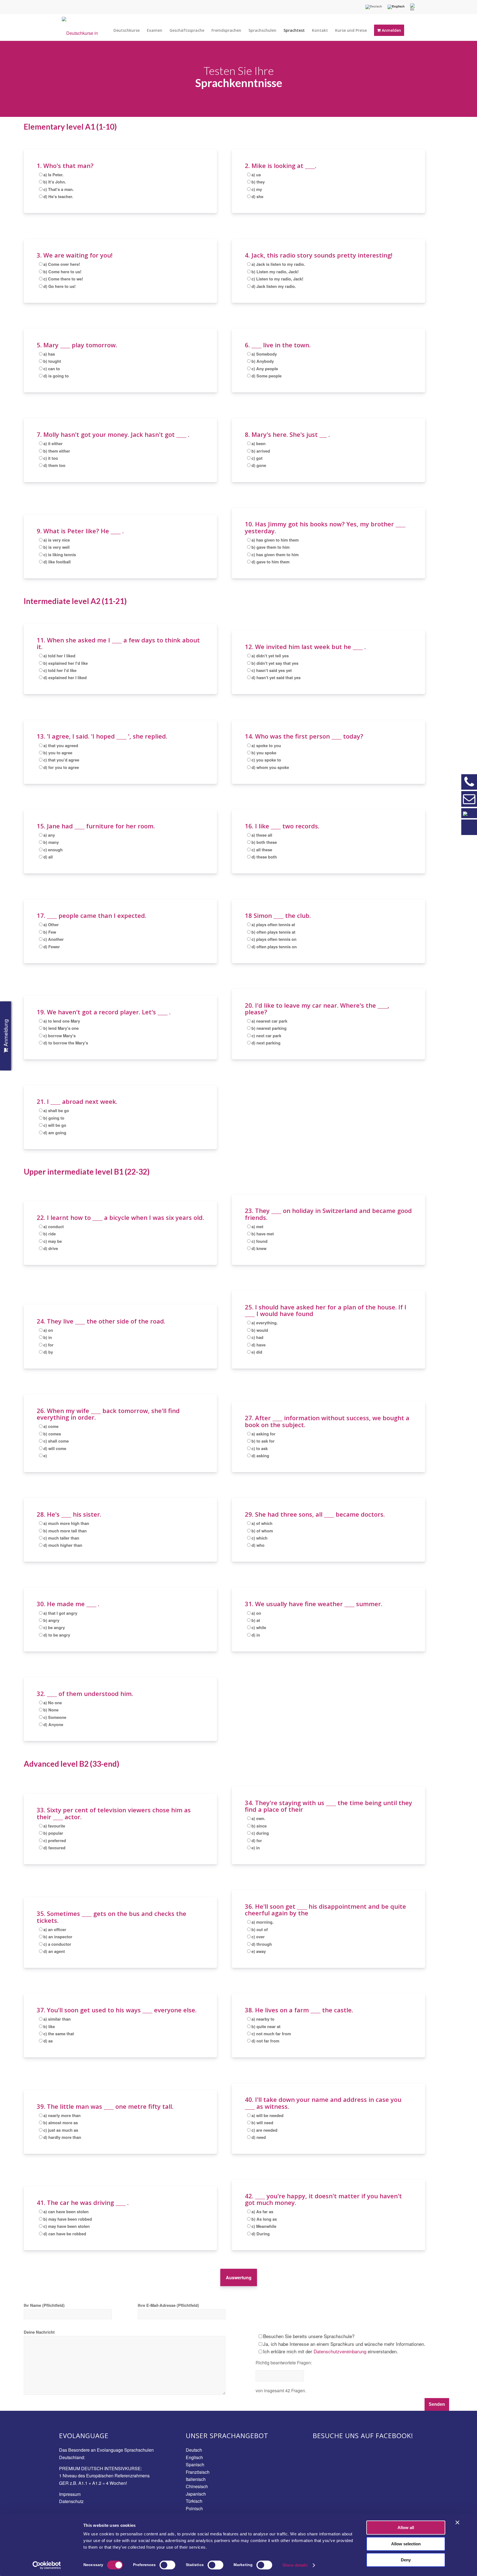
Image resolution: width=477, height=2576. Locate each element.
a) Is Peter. (53, 175)
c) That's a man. (59, 189)
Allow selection (406, 2544)
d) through (262, 1944)
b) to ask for (263, 1441)
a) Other (51, 925)
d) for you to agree (61, 767)
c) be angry (54, 1627)
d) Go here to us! (59, 286)
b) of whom (262, 1531)
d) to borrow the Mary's (66, 1043)
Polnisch (194, 2508)
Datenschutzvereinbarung (340, 2351)
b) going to (54, 1118)
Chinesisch (197, 2486)
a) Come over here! (62, 264)
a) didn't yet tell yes (270, 656)
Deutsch (194, 2450)
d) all (48, 857)
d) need (259, 2137)
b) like (49, 2026)
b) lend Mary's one (61, 1028)
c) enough (53, 850)
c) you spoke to (266, 760)
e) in (256, 1848)
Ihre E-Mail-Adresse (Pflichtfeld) (168, 2305)
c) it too (51, 458)
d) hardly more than (62, 2137)
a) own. (258, 1818)
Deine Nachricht (39, 2332)
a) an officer (55, 1929)
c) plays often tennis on (274, 939)
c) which (259, 1538)
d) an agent (54, 1951)
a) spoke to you (266, 745)
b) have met (263, 1234)
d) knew (259, 1248)
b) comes (52, 1434)
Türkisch (194, 2501)
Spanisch (195, 2465)
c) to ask (260, 1448)
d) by (48, 1352)
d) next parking (266, 1043)
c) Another (54, 939)
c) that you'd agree (61, 760)
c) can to (52, 369)
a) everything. (265, 1323)
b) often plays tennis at (273, 932)
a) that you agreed (61, 745)
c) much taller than (61, 1538)
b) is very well (56, 547)
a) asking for (263, 1434)
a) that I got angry (60, 1613)
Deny (406, 2560)
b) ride (50, 1234)
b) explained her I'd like (66, 663)
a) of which (262, 1523)
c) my (257, 189)
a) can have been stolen (66, 2212)
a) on (48, 1330)
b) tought (52, 361)
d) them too (54, 465)
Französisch (198, 2472)
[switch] (167, 2565)
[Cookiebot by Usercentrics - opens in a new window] (47, 2565)
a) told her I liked (59, 656)
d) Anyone (53, 1724)
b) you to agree (58, 753)
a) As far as (262, 2212)
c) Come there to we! (63, 279)
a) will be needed (267, 2115)
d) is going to (56, 376)
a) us (256, 175)
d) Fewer (52, 947)
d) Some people (267, 376)
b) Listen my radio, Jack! (275, 272)
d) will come (55, 1448)
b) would (260, 1330)
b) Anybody (263, 361)
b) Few (50, 932)
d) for (257, 1840)
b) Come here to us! (62, 272)
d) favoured (54, 1848)
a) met (257, 1227)
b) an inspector (58, 1937)
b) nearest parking (269, 1028)
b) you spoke (264, 753)
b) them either (57, 451)
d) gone (259, 465)
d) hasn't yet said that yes (276, 678)
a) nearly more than (62, 2115)
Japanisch (196, 2494)
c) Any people (265, 369)
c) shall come (56, 1441)
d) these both (264, 857)
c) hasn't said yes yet (272, 670)
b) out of (260, 1929)
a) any (49, 835)
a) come (51, 1426)
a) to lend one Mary (62, 1021)
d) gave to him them (271, 562)
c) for (48, 1345)
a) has (49, 354)
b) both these (264, 842)
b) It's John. (55, 182)
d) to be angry (57, 1635)
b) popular (53, 1833)
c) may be (53, 1241)
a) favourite (54, 1826)
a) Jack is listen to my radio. (278, 264)
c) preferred (55, 1840)
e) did (257, 1352)
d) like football (57, 562)
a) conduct (54, 1227)
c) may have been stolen (67, 2226)
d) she (257, 196)
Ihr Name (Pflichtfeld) (44, 2305)
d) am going (55, 1133)
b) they (258, 182)
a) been (259, 443)
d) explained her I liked (65, 678)
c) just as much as (61, 2130)
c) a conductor (57, 1944)
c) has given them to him (275, 555)
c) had (257, 1337)
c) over (258, 1937)
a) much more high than (66, 1523)
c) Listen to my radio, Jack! (277, 279)
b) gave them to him (271, 547)
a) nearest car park (269, 1021)
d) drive (51, 1248)
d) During (261, 2234)
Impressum (70, 2494)
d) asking (260, 1456)
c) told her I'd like (60, 670)
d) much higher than (63, 1545)
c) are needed (264, 2130)
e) (45, 1456)
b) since (259, 1826)
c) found (259, 1241)
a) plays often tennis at (273, 925)
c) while (259, 1627)
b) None (51, 1710)
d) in (256, 1635)
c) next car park (266, 1036)
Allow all (406, 2528)
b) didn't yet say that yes (275, 663)
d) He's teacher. (58, 196)
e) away (259, 1951)
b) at (256, 1620)
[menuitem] (374, 7)
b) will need (262, 2123)
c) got (257, 458)
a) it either (53, 443)
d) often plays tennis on (274, 947)
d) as (48, 2041)
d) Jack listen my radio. (274, 286)
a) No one (53, 1703)
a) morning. (263, 1922)
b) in (48, 1337)
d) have (259, 1345)
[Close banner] (457, 2522)
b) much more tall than (65, 1531)
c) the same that (59, 2034)
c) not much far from (271, 2034)
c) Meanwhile (264, 2226)
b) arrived (261, 451)
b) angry (51, 1620)
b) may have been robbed (68, 2219)
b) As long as (264, 2219)
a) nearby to (263, 2019)
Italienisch (196, 2479)
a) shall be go (56, 1110)
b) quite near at (266, 2026)
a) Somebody (264, 354)
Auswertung (239, 2277)
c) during (260, 1833)
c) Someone (55, 1717)
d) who (258, 1545)
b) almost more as (61, 2123)
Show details (295, 2565)
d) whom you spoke (270, 767)
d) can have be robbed (65, 2234)
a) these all (262, 835)
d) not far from (265, 2041)
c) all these (262, 850)
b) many (51, 842)
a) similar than (57, 2019)
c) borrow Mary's (59, 1036)
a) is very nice (57, 540)
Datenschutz (71, 2501)
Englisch (194, 2457)
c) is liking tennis (60, 555)
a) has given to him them (275, 540)
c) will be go (55, 1125)
